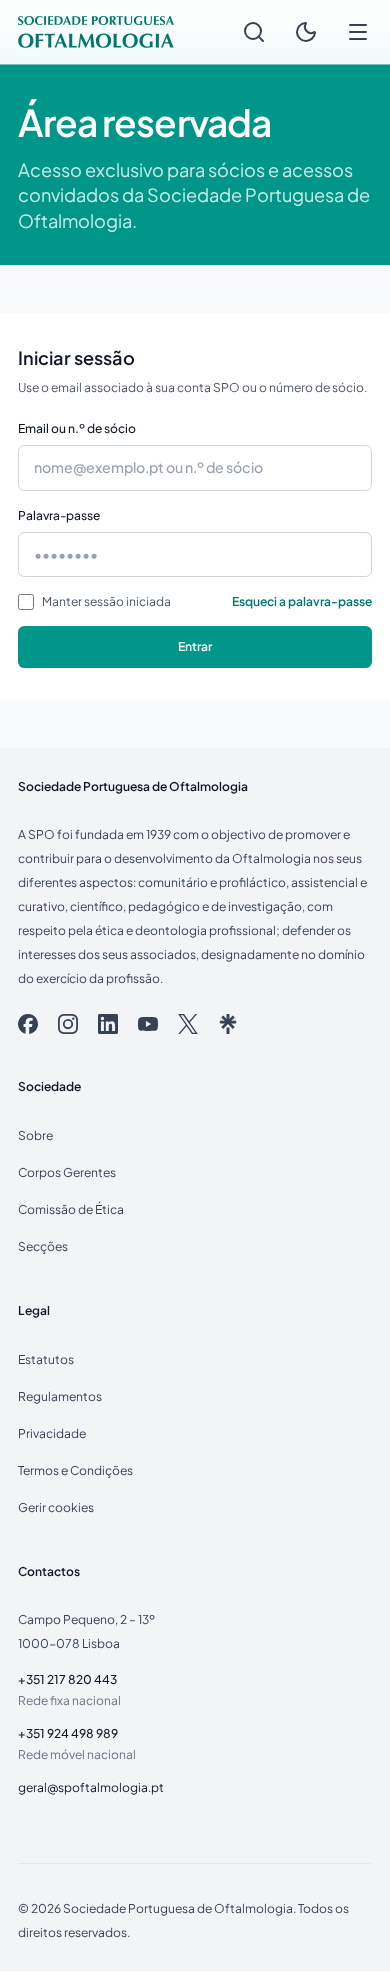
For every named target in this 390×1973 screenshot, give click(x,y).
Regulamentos (60, 1396)
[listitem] (28, 1024)
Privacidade (52, 1433)
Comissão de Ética (71, 1209)
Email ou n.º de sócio (77, 428)
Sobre (35, 1135)
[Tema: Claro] (306, 32)
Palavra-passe (59, 515)
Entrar (195, 646)
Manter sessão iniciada (106, 601)
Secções (43, 1246)
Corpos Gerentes (67, 1172)
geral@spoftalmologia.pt (91, 1787)
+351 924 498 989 (68, 1733)
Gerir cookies (56, 1507)
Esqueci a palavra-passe (302, 601)
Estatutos (46, 1359)
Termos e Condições (75, 1470)
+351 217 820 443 (67, 1679)
